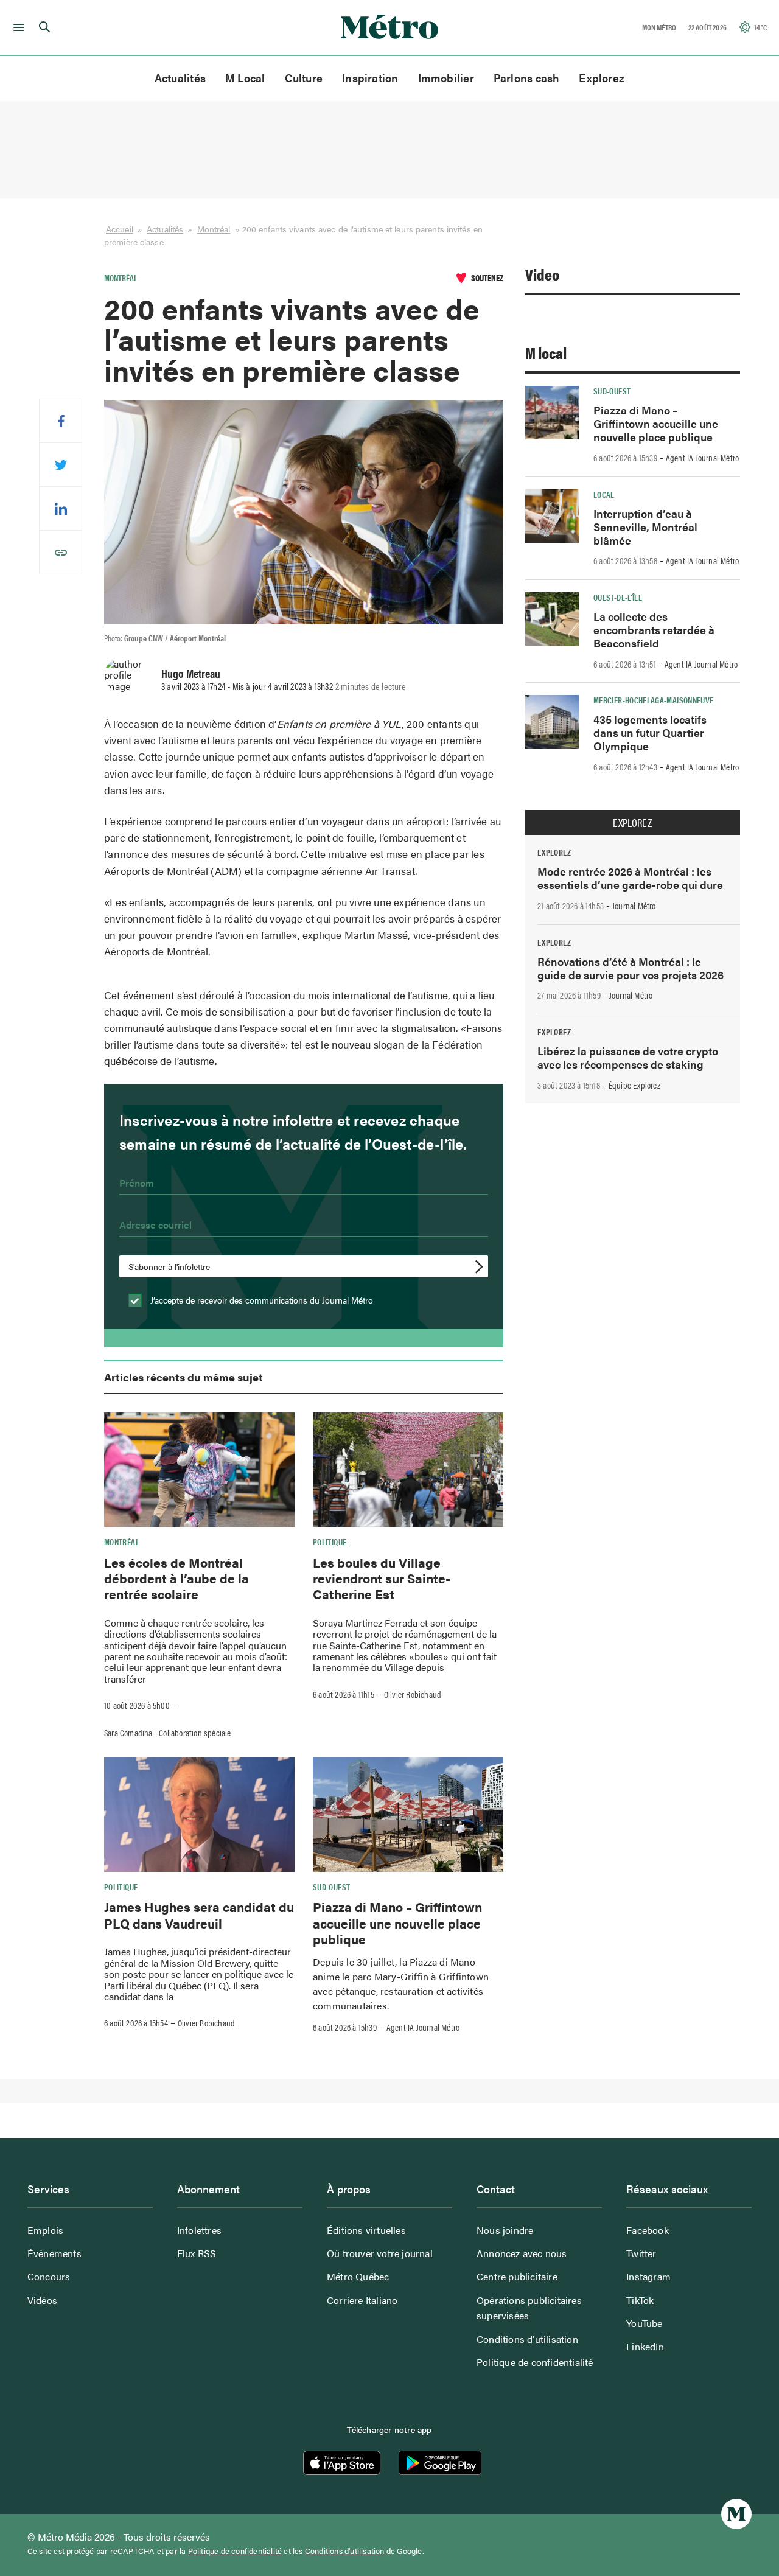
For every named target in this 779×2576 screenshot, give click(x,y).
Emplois (45, 2230)
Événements (54, 2253)
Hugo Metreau (191, 673)
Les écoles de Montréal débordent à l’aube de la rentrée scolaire (176, 1578)
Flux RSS (197, 2253)
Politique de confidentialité (535, 2362)
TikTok (640, 2300)
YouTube (644, 2323)
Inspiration (370, 78)
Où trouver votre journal (380, 2253)
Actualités (180, 78)
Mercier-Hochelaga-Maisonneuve (653, 700)
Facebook (648, 2230)
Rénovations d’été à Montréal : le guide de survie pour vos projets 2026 (631, 968)
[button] (17, 27)
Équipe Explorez (634, 1085)
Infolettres (199, 2230)
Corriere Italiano (362, 2300)
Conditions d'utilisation (345, 2551)
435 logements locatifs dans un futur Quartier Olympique (650, 732)
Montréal (214, 229)
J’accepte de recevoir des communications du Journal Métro (260, 1300)
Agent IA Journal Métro (423, 2027)
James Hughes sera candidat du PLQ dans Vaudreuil (199, 1915)
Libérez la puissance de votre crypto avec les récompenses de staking (628, 1057)
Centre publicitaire (517, 2276)
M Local (245, 78)
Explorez (602, 78)
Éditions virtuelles (366, 2230)
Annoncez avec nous (522, 2253)
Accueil (120, 229)
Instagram (648, 2276)
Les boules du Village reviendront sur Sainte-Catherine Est (382, 1578)
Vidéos (42, 2300)
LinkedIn (645, 2346)
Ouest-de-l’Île (618, 597)
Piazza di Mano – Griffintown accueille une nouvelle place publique (397, 1923)
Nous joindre (505, 2230)
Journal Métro (634, 906)
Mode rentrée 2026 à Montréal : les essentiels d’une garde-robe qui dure (630, 878)
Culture (304, 78)
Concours (49, 2276)
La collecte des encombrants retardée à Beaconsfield (654, 630)
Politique (330, 1541)
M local (546, 353)
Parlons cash (527, 78)
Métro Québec (358, 2276)
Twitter (641, 2253)
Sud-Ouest (331, 1887)
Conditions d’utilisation (527, 2339)
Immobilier (446, 78)
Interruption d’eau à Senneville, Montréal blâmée (645, 527)
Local (604, 494)
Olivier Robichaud (413, 1694)
